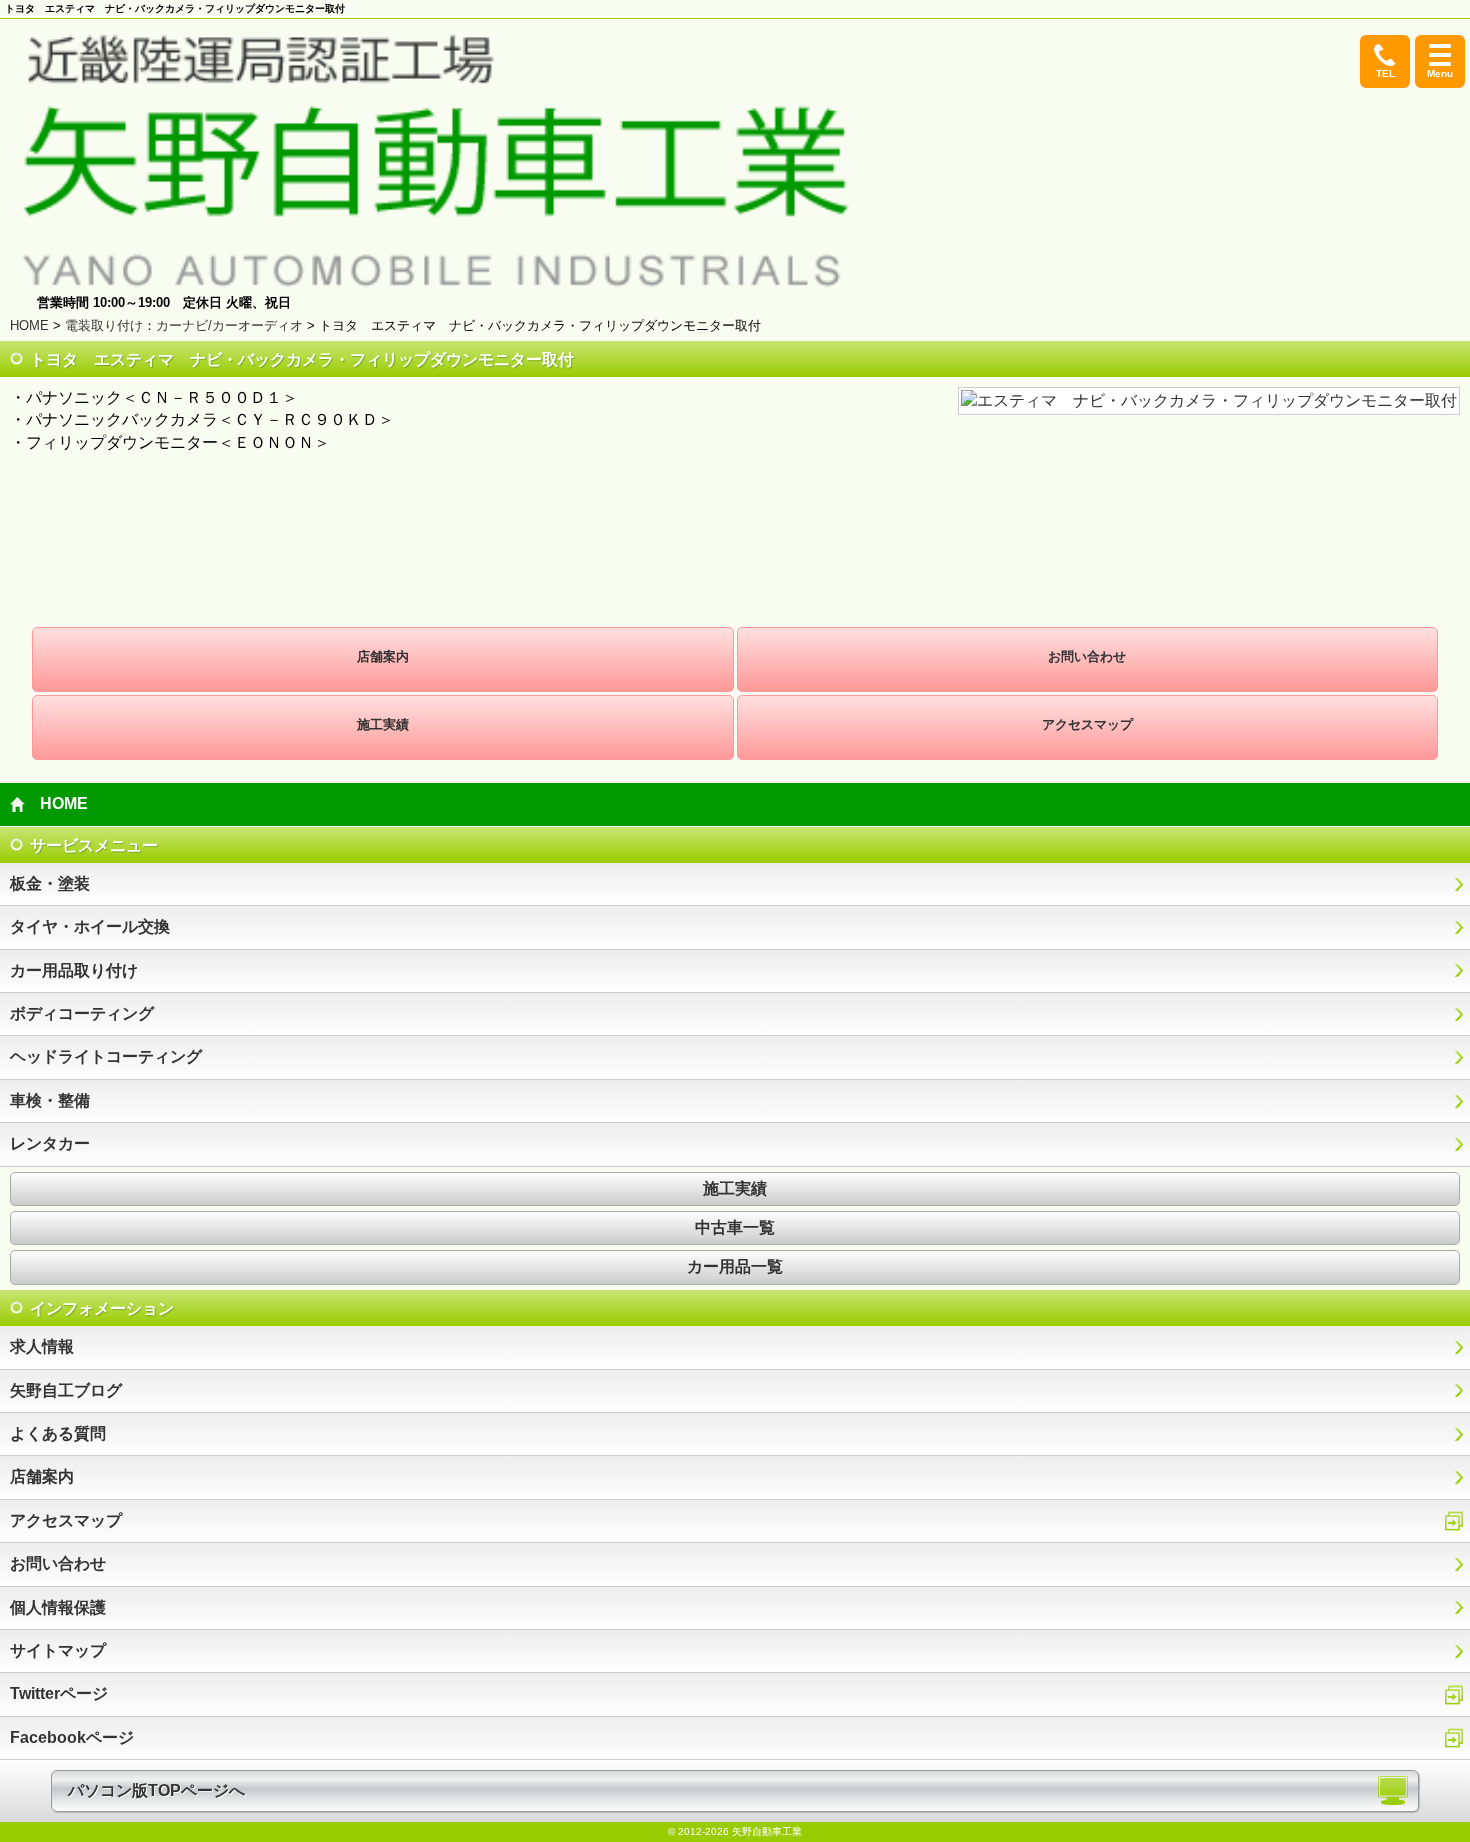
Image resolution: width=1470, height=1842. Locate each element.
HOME (29, 325)
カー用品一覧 (735, 1266)
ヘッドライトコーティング (106, 1056)
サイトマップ (58, 1650)
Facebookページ (72, 1737)
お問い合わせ (1087, 656)
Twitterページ (59, 1693)
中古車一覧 (735, 1227)
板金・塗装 (50, 883)
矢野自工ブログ (66, 1390)
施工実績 (383, 724)
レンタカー (50, 1143)
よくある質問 (58, 1433)
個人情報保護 (58, 1607)
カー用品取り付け (74, 970)
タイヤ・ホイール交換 (90, 926)
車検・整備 (50, 1100)
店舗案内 (383, 656)
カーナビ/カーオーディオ (229, 325)
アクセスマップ (1087, 724)
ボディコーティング (82, 1013)
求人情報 (42, 1346)
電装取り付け (104, 325)
